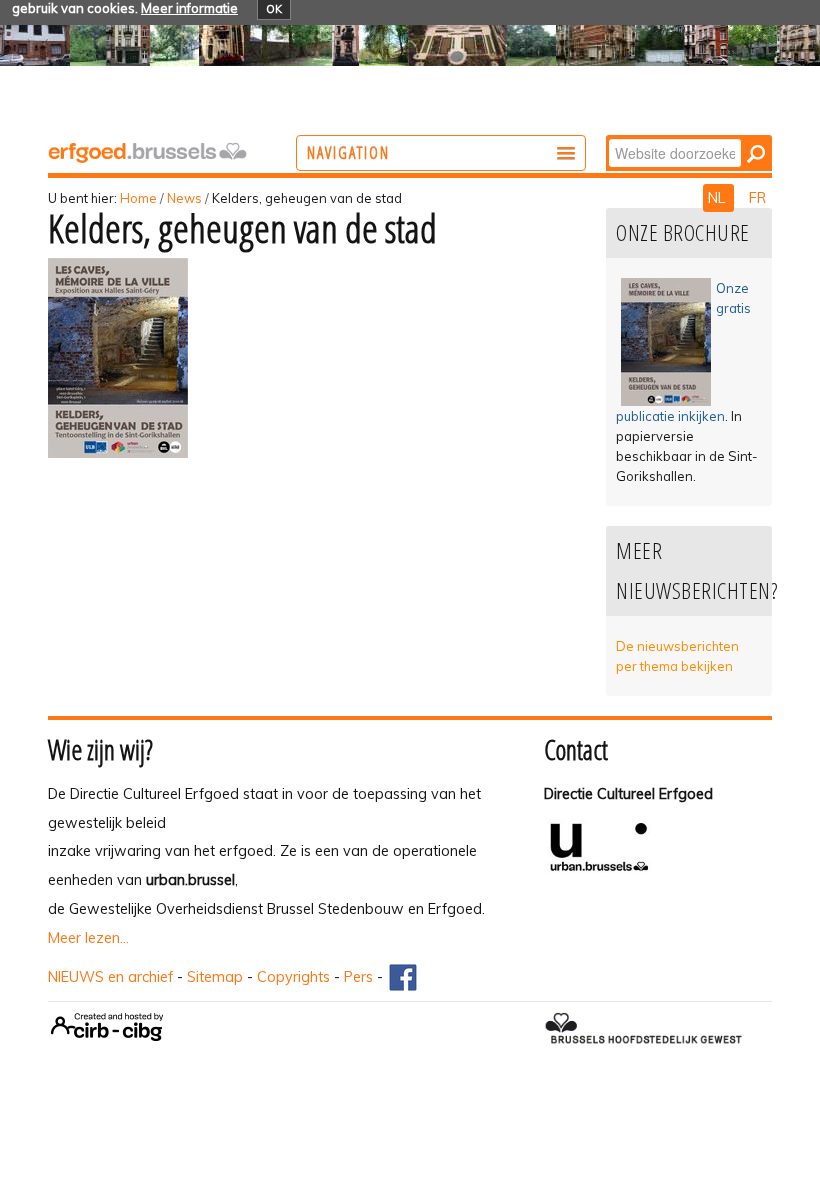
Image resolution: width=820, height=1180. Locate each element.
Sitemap (215, 977)
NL (718, 198)
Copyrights (293, 977)
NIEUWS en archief (110, 977)
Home (138, 198)
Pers (358, 977)
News (184, 198)
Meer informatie (189, 8)
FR (757, 198)
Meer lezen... (88, 938)
